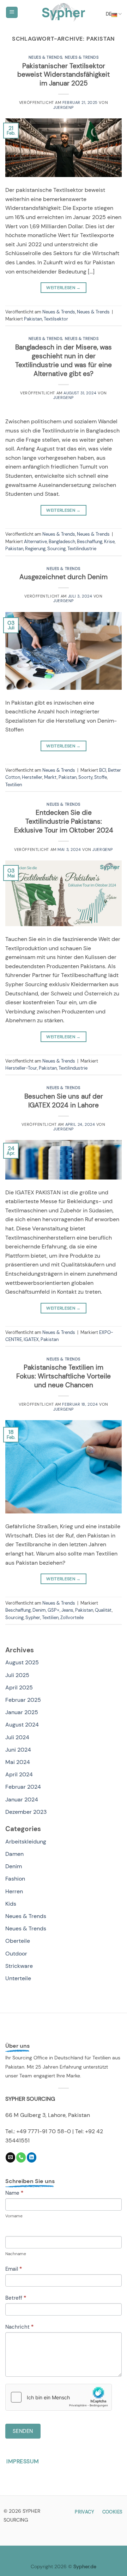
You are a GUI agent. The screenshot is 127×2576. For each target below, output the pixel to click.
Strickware (19, 1966)
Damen (14, 1854)
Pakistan (33, 319)
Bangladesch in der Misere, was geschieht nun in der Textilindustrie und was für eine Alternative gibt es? (64, 360)
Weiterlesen (64, 288)
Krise (109, 542)
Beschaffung (90, 542)
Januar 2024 (22, 1799)
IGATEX (31, 1339)
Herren (14, 1891)
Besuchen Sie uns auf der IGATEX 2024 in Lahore (64, 1101)
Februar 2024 (23, 1787)
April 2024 (19, 1774)
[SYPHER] (64, 12)
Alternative (35, 542)
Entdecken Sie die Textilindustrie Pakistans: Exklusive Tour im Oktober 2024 (64, 821)
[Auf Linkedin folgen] (32, 2157)
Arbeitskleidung (26, 1842)
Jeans (67, 1610)
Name (14, 2193)
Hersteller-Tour (21, 1068)
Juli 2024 (17, 1737)
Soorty (85, 777)
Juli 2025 (17, 1675)
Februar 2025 (23, 1700)
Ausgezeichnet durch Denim (64, 577)
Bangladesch (62, 542)
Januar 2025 (22, 1712)
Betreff (16, 2298)
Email (14, 2269)
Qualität (103, 1610)
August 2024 (22, 1725)
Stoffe (101, 777)
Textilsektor (56, 319)
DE (109, 14)
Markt (50, 777)
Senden (23, 2431)
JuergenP (63, 107)
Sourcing (56, 549)
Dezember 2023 (26, 1812)
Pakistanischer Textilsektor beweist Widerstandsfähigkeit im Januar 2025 (64, 75)
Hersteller (32, 777)
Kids (11, 1904)
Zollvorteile (72, 1618)
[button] (12, 13)
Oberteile (18, 1941)
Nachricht (19, 2327)
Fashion (15, 1879)
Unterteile (18, 1978)
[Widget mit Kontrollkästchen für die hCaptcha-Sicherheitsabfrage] (59, 2397)
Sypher (33, 1618)
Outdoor (16, 1954)
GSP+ (54, 1610)
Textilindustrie (82, 549)
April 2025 (19, 1687)
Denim (39, 1610)
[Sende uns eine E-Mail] (10, 2157)
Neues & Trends (46, 57)
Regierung (35, 549)
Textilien (14, 785)
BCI (103, 770)
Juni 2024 (18, 1750)
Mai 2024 (18, 1762)
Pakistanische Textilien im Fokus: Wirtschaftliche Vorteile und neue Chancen (64, 1376)
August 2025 (22, 1662)
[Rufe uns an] (21, 2157)
